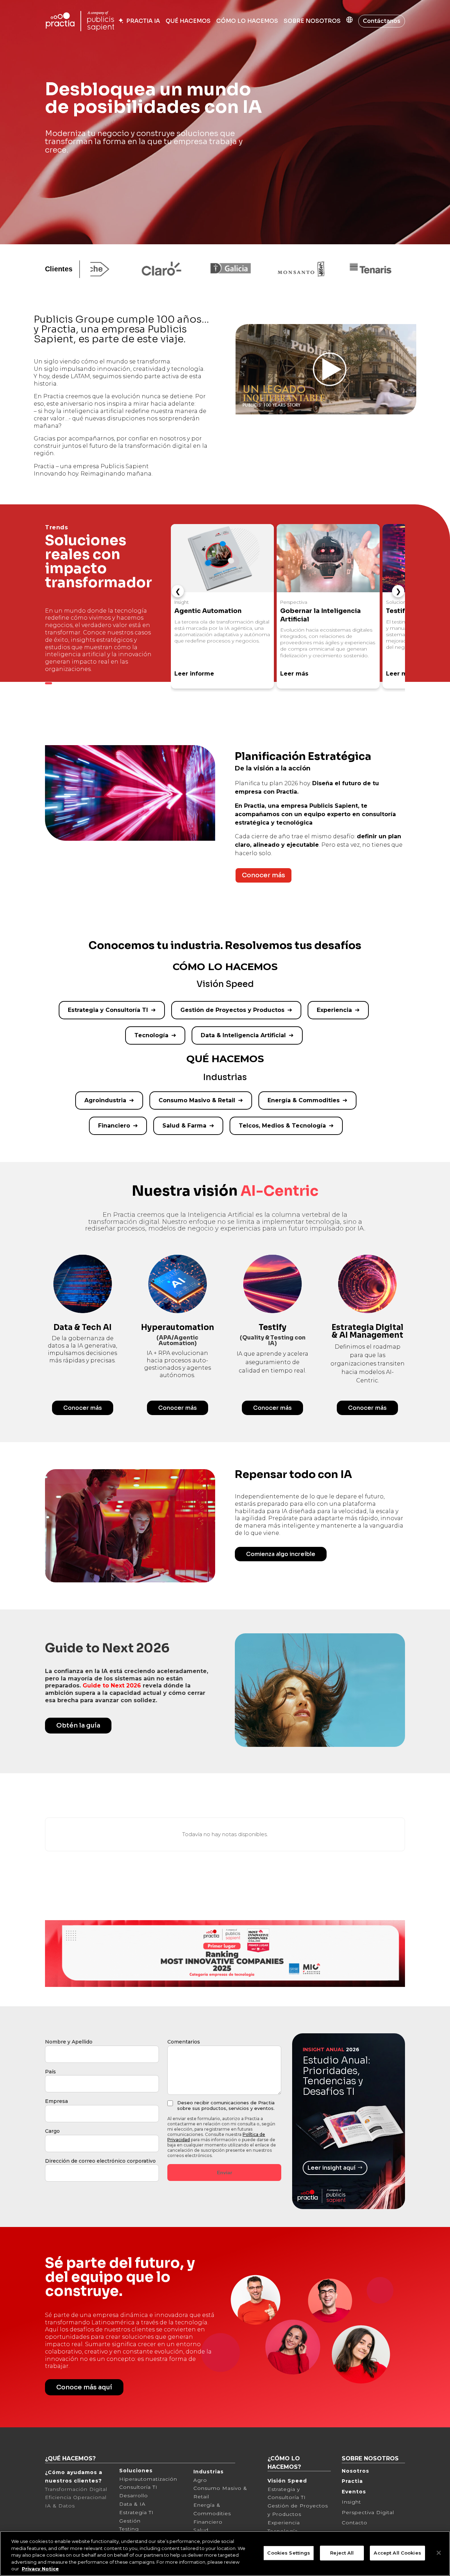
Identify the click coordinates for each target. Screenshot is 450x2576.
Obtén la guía (78, 1725)
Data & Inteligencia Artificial (243, 1035)
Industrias (208, 2472)
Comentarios (184, 2042)
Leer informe (194, 674)
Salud (201, 2530)
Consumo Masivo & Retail (197, 1100)
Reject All (342, 2553)
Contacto (355, 2523)
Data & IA (132, 2504)
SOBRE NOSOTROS (312, 21)
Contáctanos (382, 21)
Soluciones (136, 2471)
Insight (351, 2502)
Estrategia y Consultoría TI (108, 1010)
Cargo (52, 2131)
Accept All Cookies (397, 2553)
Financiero (114, 1126)
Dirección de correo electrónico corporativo (100, 2161)
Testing (129, 2529)
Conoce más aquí (84, 2387)
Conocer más (263, 875)
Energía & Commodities (304, 1100)
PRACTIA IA (142, 21)
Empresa (56, 2101)
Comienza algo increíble (281, 1554)
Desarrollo (134, 2496)
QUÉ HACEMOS (188, 21)
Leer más (294, 674)
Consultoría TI (138, 2487)
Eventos (354, 2492)
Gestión (130, 2521)
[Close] (439, 2553)
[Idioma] (349, 21)
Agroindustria (105, 1100)
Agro (200, 2480)
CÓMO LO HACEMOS (247, 21)
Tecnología (151, 1035)
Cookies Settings (289, 2553)
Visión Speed (287, 2481)
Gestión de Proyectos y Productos (232, 1010)
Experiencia (334, 1010)
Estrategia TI (136, 2512)
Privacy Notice (40, 2569)
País (50, 2072)
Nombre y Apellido (69, 2042)
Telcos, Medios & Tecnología (282, 1126)
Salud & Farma (184, 1126)
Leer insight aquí (331, 2168)
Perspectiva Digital (368, 2512)
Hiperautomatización (148, 2479)
